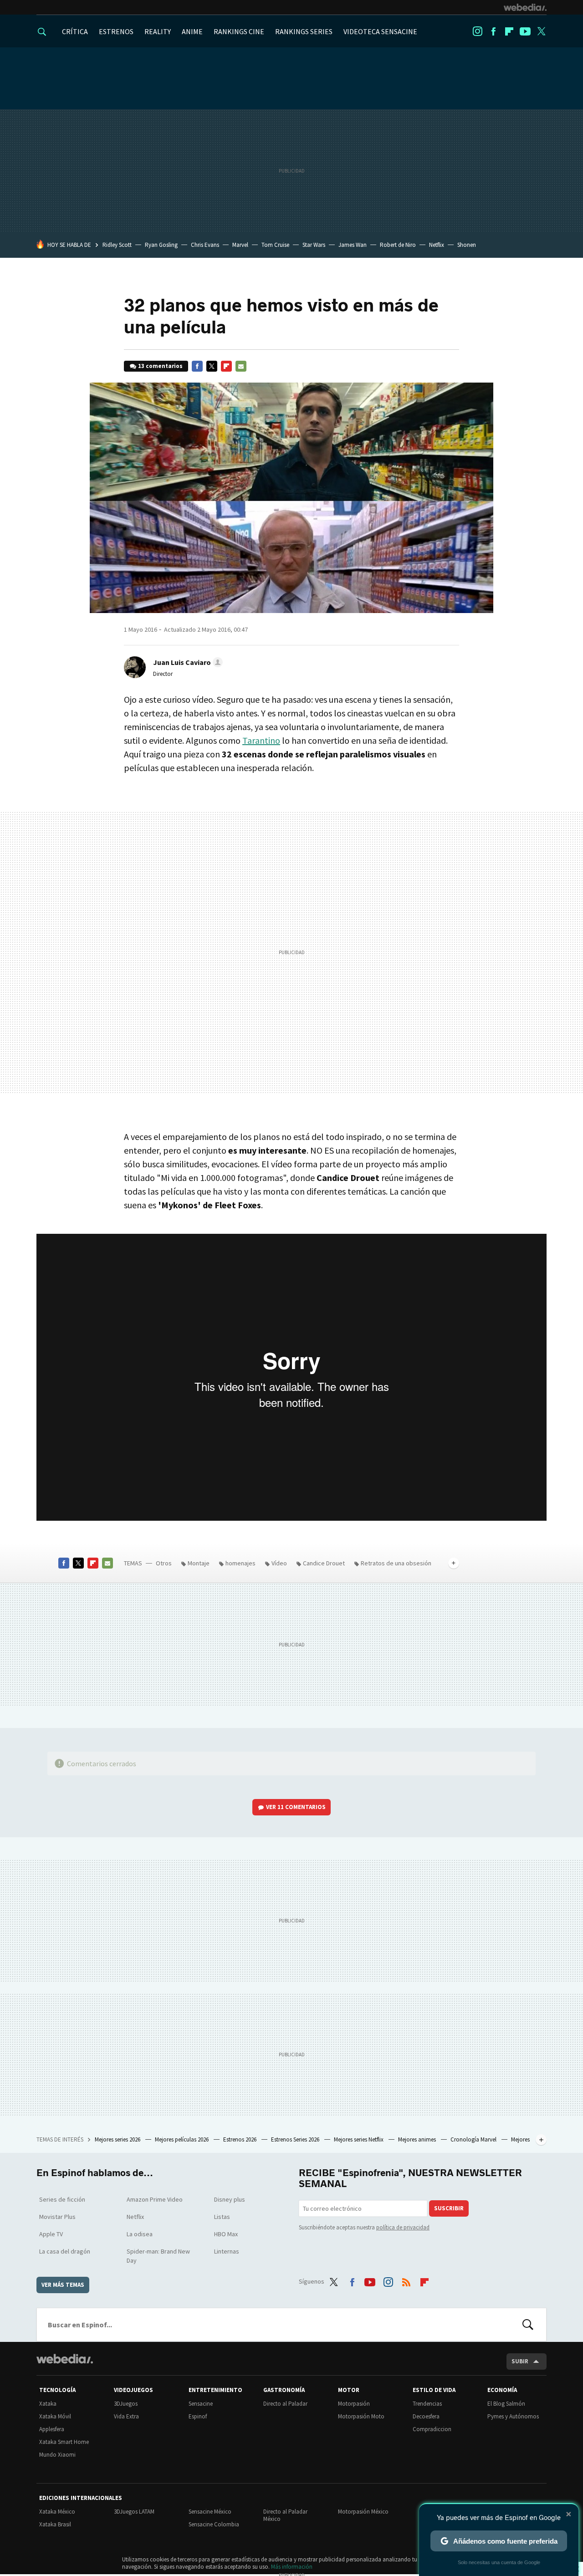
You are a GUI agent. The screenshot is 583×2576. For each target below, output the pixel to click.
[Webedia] (525, 7)
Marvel (240, 245)
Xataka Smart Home (64, 2442)
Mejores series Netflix (359, 2139)
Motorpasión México (363, 2512)
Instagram (477, 31)
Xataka (48, 2404)
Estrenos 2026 (240, 2139)
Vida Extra (126, 2416)
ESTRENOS (116, 31)
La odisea (140, 2234)
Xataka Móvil (55, 2416)
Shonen (467, 245)
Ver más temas (63, 2285)
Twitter (541, 31)
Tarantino (261, 740)
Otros (164, 1563)
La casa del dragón (65, 2251)
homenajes (240, 1563)
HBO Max (226, 2234)
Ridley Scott (117, 245)
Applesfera (52, 2429)
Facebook (493, 31)
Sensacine (201, 2404)
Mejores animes (418, 2139)
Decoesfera (426, 2416)
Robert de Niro (398, 245)
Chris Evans (205, 245)
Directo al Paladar (285, 2404)
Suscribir (449, 2208)
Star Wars (314, 245)
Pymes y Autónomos (513, 2416)
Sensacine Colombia (214, 2524)
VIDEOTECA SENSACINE (380, 31)
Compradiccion (432, 2429)
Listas (222, 2217)
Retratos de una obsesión (396, 1563)
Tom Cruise (275, 245)
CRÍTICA (75, 31)
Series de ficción (62, 2199)
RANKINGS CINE (239, 31)
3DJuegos (126, 2404)
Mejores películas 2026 (182, 2139)
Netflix (437, 245)
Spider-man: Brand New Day (158, 2256)
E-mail (241, 366)
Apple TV (51, 2234)
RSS (406, 2280)
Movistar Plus (57, 2217)
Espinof (198, 2416)
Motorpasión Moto (361, 2416)
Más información (292, 2567)
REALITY (158, 31)
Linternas (227, 2251)
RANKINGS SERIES (304, 31)
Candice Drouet (324, 1563)
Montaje (199, 1563)
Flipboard (509, 31)
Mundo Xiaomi (57, 2455)
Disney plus (230, 2199)
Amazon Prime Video (155, 2199)
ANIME (192, 31)
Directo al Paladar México (285, 2515)
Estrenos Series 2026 (296, 2139)
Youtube (525, 31)
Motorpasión (354, 2404)
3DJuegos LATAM (134, 2512)
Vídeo (279, 1563)
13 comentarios (160, 366)
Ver (296, 1807)
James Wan (353, 245)
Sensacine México (210, 2512)
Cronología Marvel (474, 2139)
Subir (520, 2361)
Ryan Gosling (161, 245)
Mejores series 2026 (118, 2139)
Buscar (528, 2325)
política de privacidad (403, 2227)
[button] (187, 662)
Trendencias (427, 2404)
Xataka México (57, 2512)
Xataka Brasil (55, 2524)
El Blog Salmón (506, 2404)
